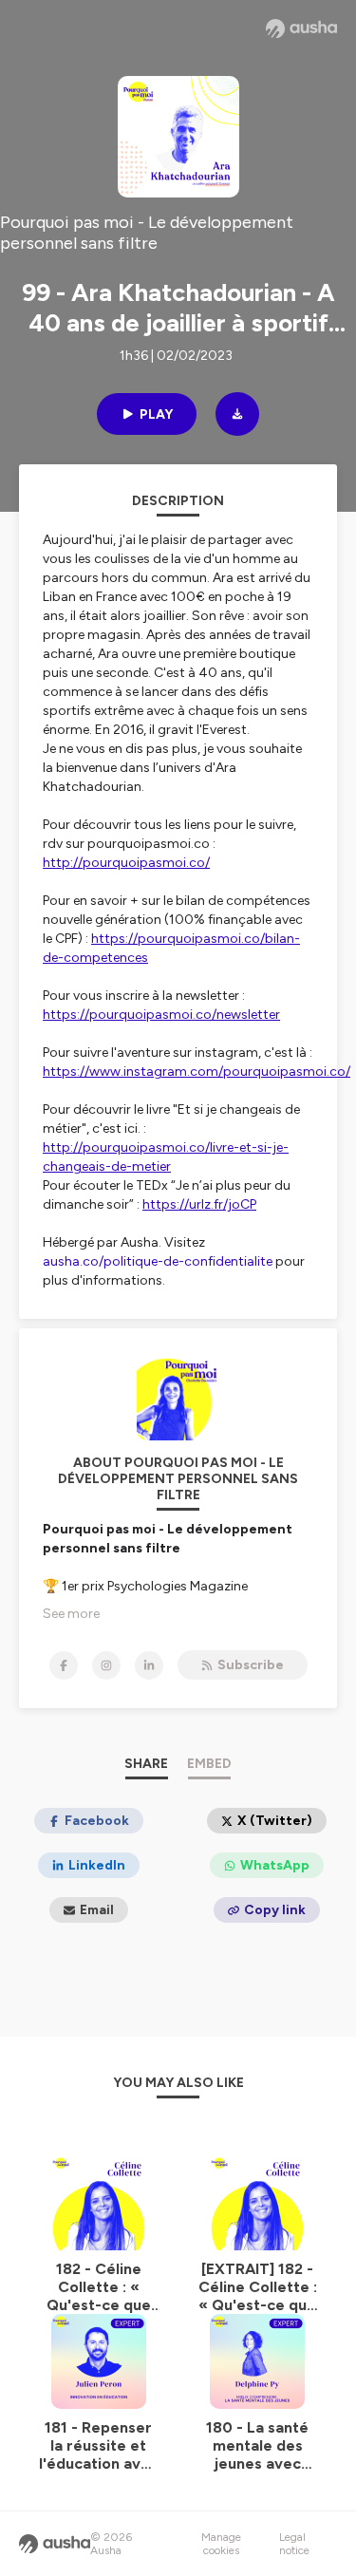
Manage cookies (221, 2544)
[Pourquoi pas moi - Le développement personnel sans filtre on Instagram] (106, 1665)
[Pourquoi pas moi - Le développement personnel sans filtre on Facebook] (64, 1665)
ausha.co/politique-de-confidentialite (158, 1261)
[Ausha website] (301, 28)
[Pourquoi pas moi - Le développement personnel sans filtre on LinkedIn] (149, 1665)
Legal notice (294, 2544)
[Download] (237, 414)
